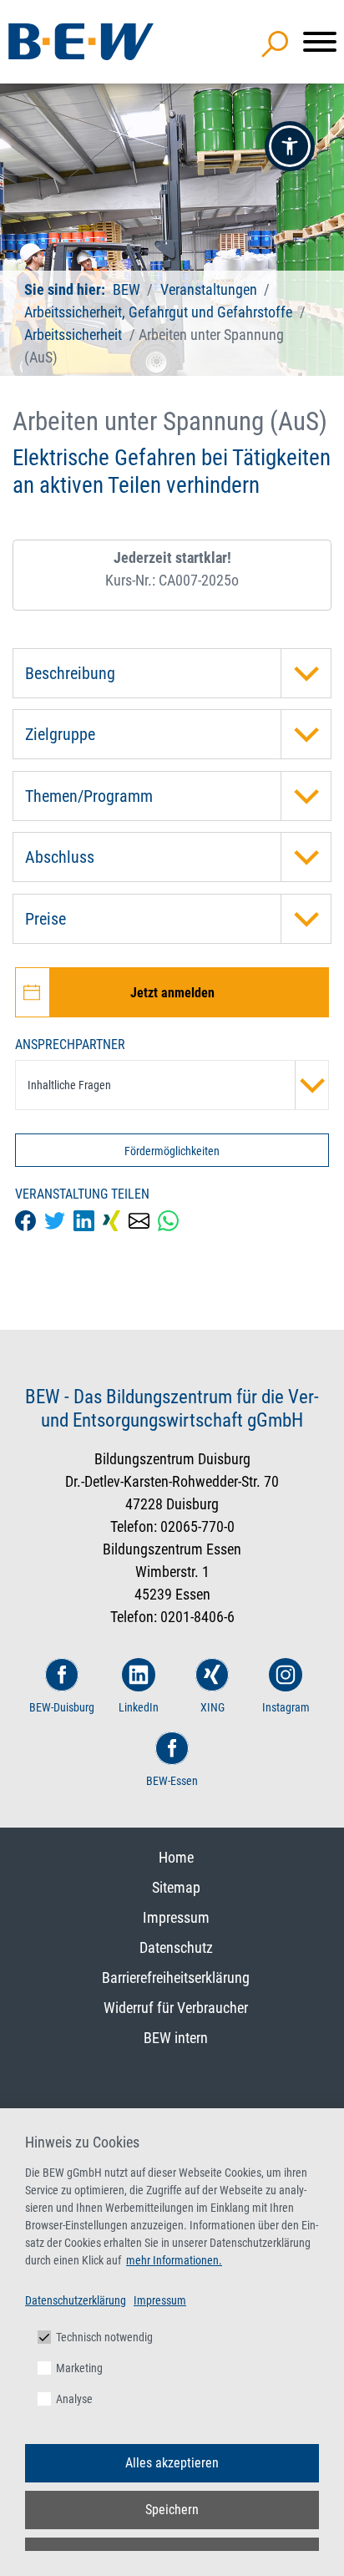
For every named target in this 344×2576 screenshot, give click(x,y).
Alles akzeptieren (172, 2463)
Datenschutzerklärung (76, 2300)
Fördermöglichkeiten (172, 1151)
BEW (128, 289)
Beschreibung (70, 673)
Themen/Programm (89, 796)
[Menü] (320, 42)
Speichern (172, 2510)
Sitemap (176, 1887)
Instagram (286, 1707)
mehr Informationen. (174, 2260)
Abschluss (60, 857)
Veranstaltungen (210, 289)
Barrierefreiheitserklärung (176, 1978)
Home (176, 1857)
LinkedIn (139, 1707)
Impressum (176, 1917)
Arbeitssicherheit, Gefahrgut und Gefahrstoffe (158, 312)
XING (212, 1707)
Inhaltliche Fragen (69, 1085)
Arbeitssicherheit (73, 335)
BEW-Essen (172, 1781)
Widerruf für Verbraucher (176, 2008)
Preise (46, 919)
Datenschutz (176, 1947)
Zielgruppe (60, 734)
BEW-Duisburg (62, 1707)
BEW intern (176, 2038)
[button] (290, 146)
